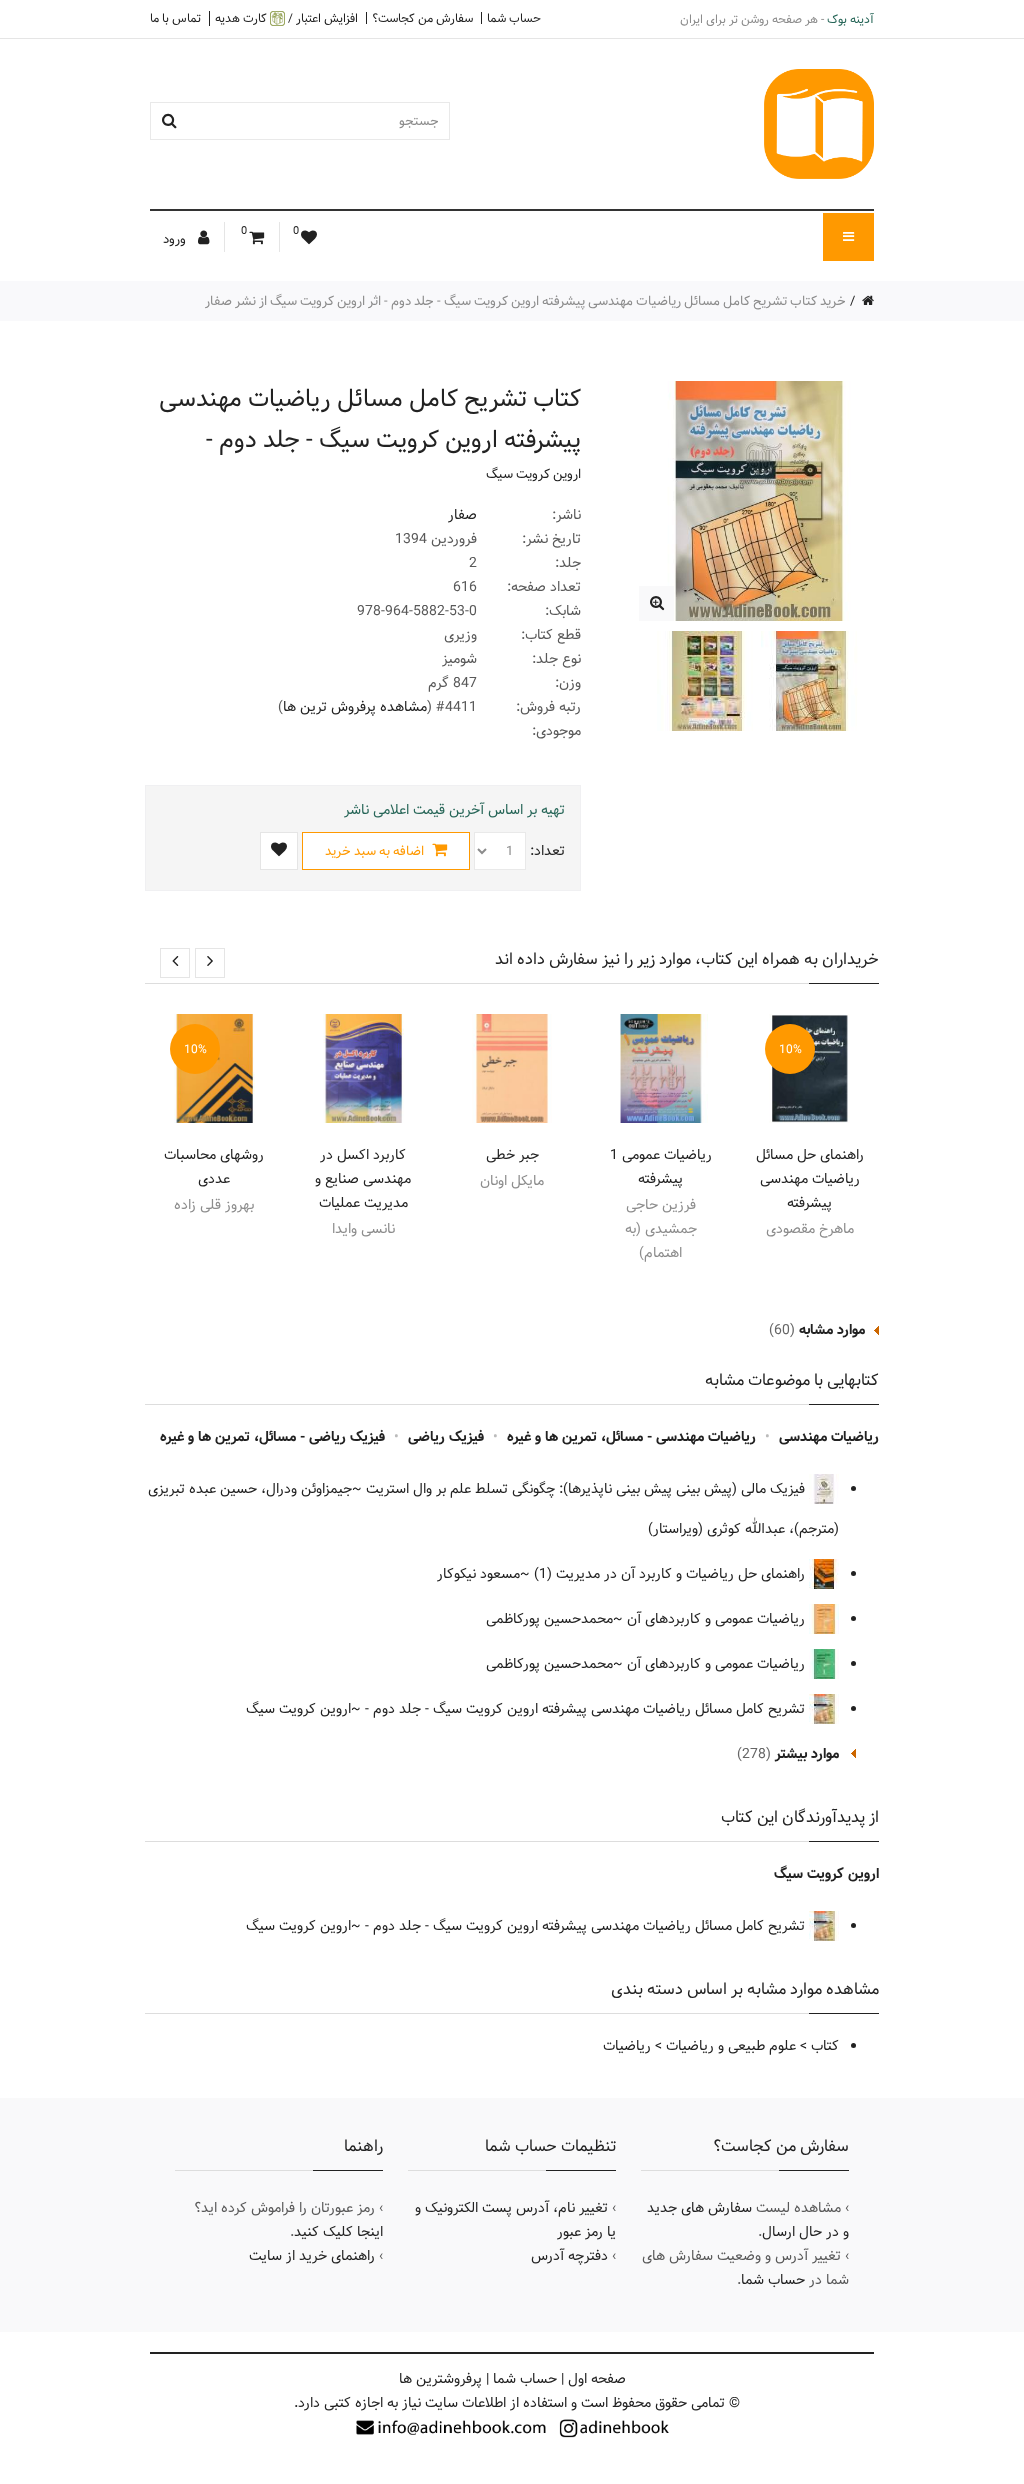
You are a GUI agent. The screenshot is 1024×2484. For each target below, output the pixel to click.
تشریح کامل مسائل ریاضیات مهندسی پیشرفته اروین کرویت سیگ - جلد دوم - (587, 1709)
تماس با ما (175, 18)
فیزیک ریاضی (446, 1437)
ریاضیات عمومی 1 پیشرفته (661, 1167)
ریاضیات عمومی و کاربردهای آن (718, 1619)
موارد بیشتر (807, 1754)
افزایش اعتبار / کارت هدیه (286, 18)
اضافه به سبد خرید (376, 851)
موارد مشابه (832, 1330)
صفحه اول (597, 2379)
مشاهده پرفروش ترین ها (355, 707)
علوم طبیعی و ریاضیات (731, 2046)
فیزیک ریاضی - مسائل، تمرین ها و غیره (272, 1437)
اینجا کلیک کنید (338, 2232)
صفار (462, 515)
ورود (176, 239)
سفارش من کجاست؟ (422, 18)
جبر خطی (512, 1155)
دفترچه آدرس (569, 2256)
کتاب (825, 2046)
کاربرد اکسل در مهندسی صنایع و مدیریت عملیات (363, 1179)
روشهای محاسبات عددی (214, 1167)
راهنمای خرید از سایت (312, 2256)
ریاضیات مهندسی (829, 1437)
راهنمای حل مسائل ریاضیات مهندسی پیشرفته (810, 1179)
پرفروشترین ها (440, 2379)
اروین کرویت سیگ (533, 474)
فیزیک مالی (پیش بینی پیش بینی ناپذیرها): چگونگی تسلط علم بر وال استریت (587, 1489)
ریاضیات (627, 2046)
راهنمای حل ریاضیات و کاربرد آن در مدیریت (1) (671, 1574)
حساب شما (514, 18)
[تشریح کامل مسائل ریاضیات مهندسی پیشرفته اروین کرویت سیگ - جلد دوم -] (656, 603)
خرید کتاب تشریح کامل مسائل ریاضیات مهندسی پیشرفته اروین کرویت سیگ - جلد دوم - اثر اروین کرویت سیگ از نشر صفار (525, 301)
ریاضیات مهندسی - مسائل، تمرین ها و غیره (631, 1437)
